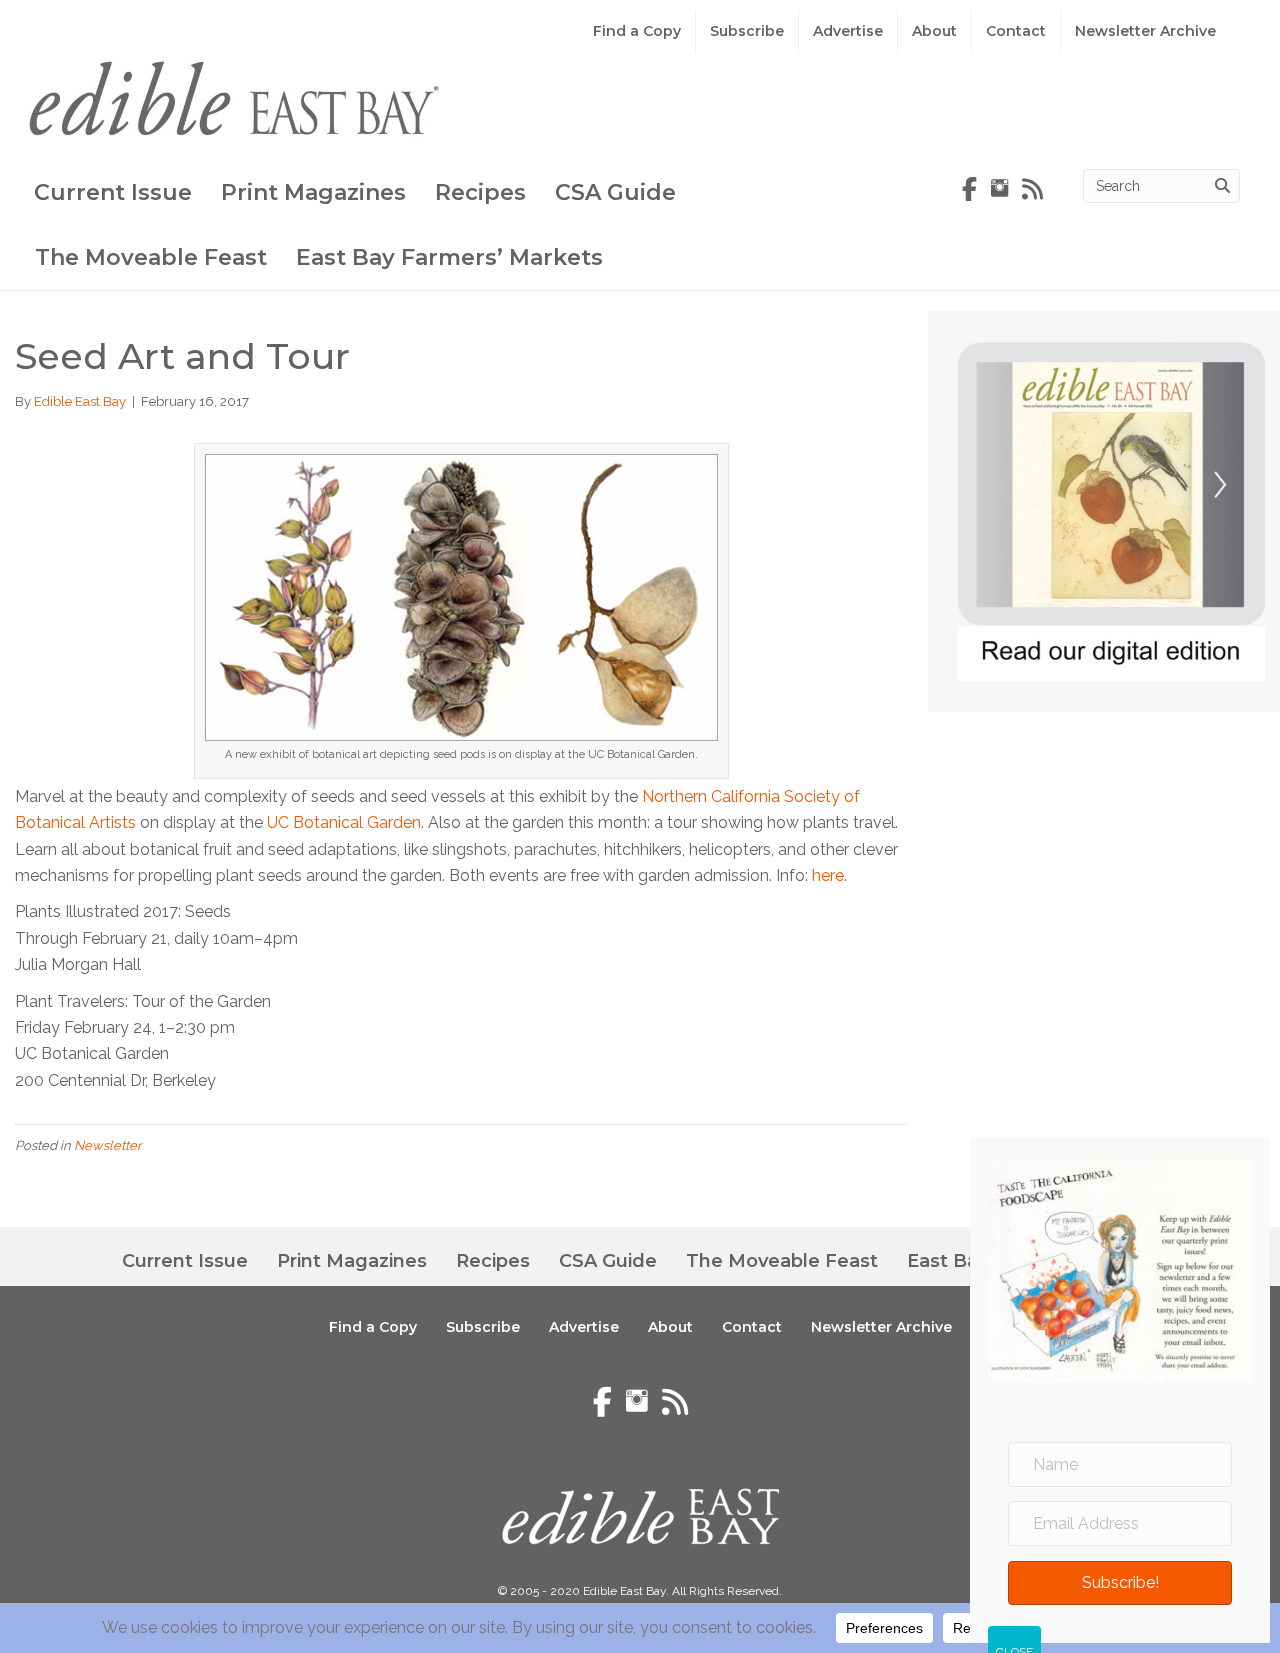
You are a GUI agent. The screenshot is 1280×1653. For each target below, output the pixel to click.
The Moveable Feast (151, 257)
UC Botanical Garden (344, 822)
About (934, 31)
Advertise (848, 31)
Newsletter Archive (1145, 31)
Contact (1016, 31)
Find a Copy (637, 31)
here (828, 875)
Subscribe (747, 31)
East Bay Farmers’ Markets (449, 257)
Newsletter (108, 1145)
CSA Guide (615, 192)
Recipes (480, 192)
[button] (1120, 1583)
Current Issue (113, 192)
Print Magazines (313, 192)
